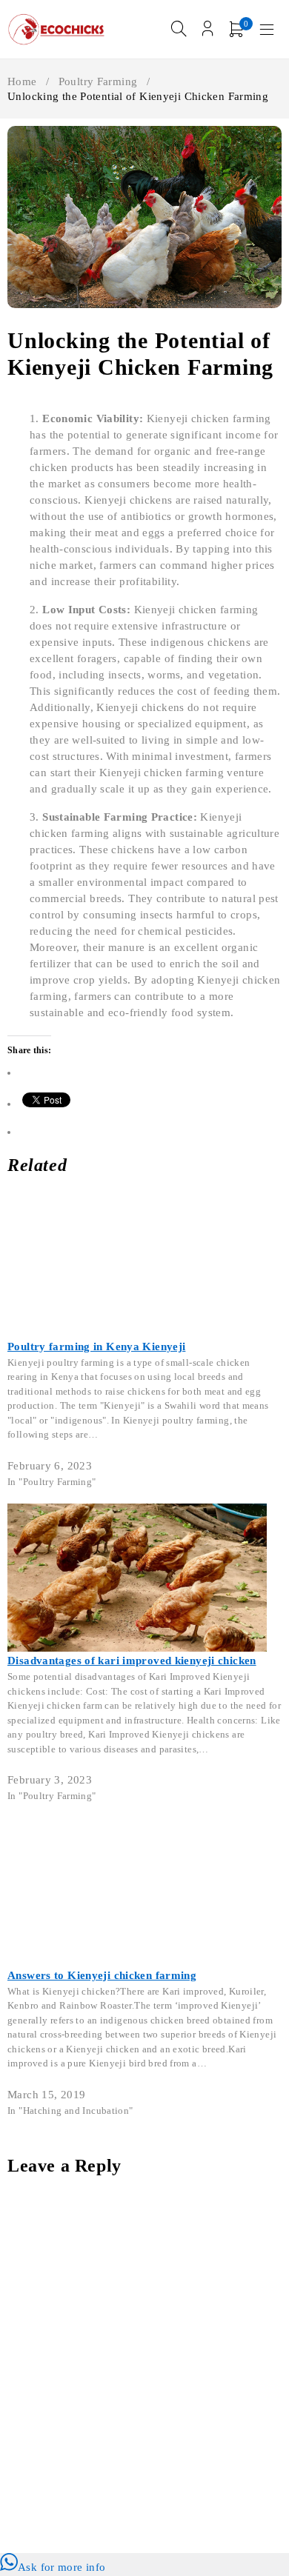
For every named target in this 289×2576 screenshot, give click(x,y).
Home (22, 81)
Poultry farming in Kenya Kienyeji (96, 1347)
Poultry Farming (98, 81)
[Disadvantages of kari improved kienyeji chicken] (137, 1512)
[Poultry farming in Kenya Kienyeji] (137, 1198)
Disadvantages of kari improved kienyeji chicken (132, 1661)
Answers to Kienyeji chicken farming (102, 1975)
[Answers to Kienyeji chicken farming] (137, 1827)
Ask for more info (62, 2567)
